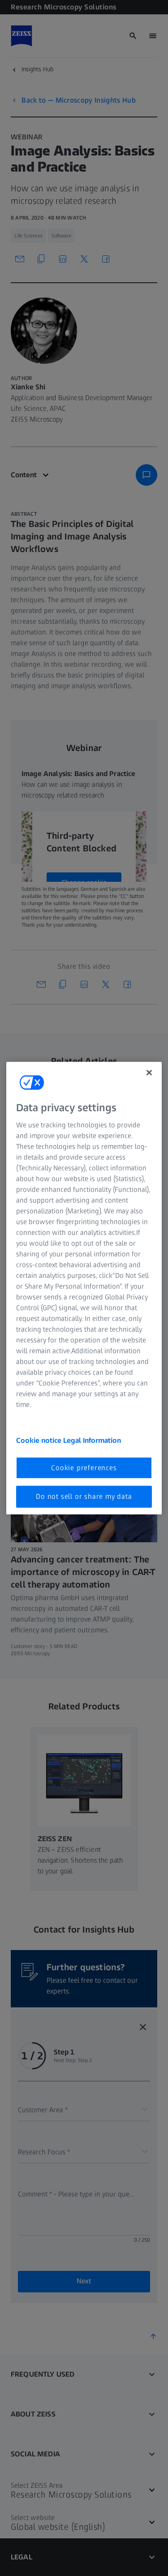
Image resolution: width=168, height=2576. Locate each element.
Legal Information (92, 1440)
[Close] (149, 1072)
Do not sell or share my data (84, 1496)
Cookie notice (40, 1440)
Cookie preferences (84, 1468)
